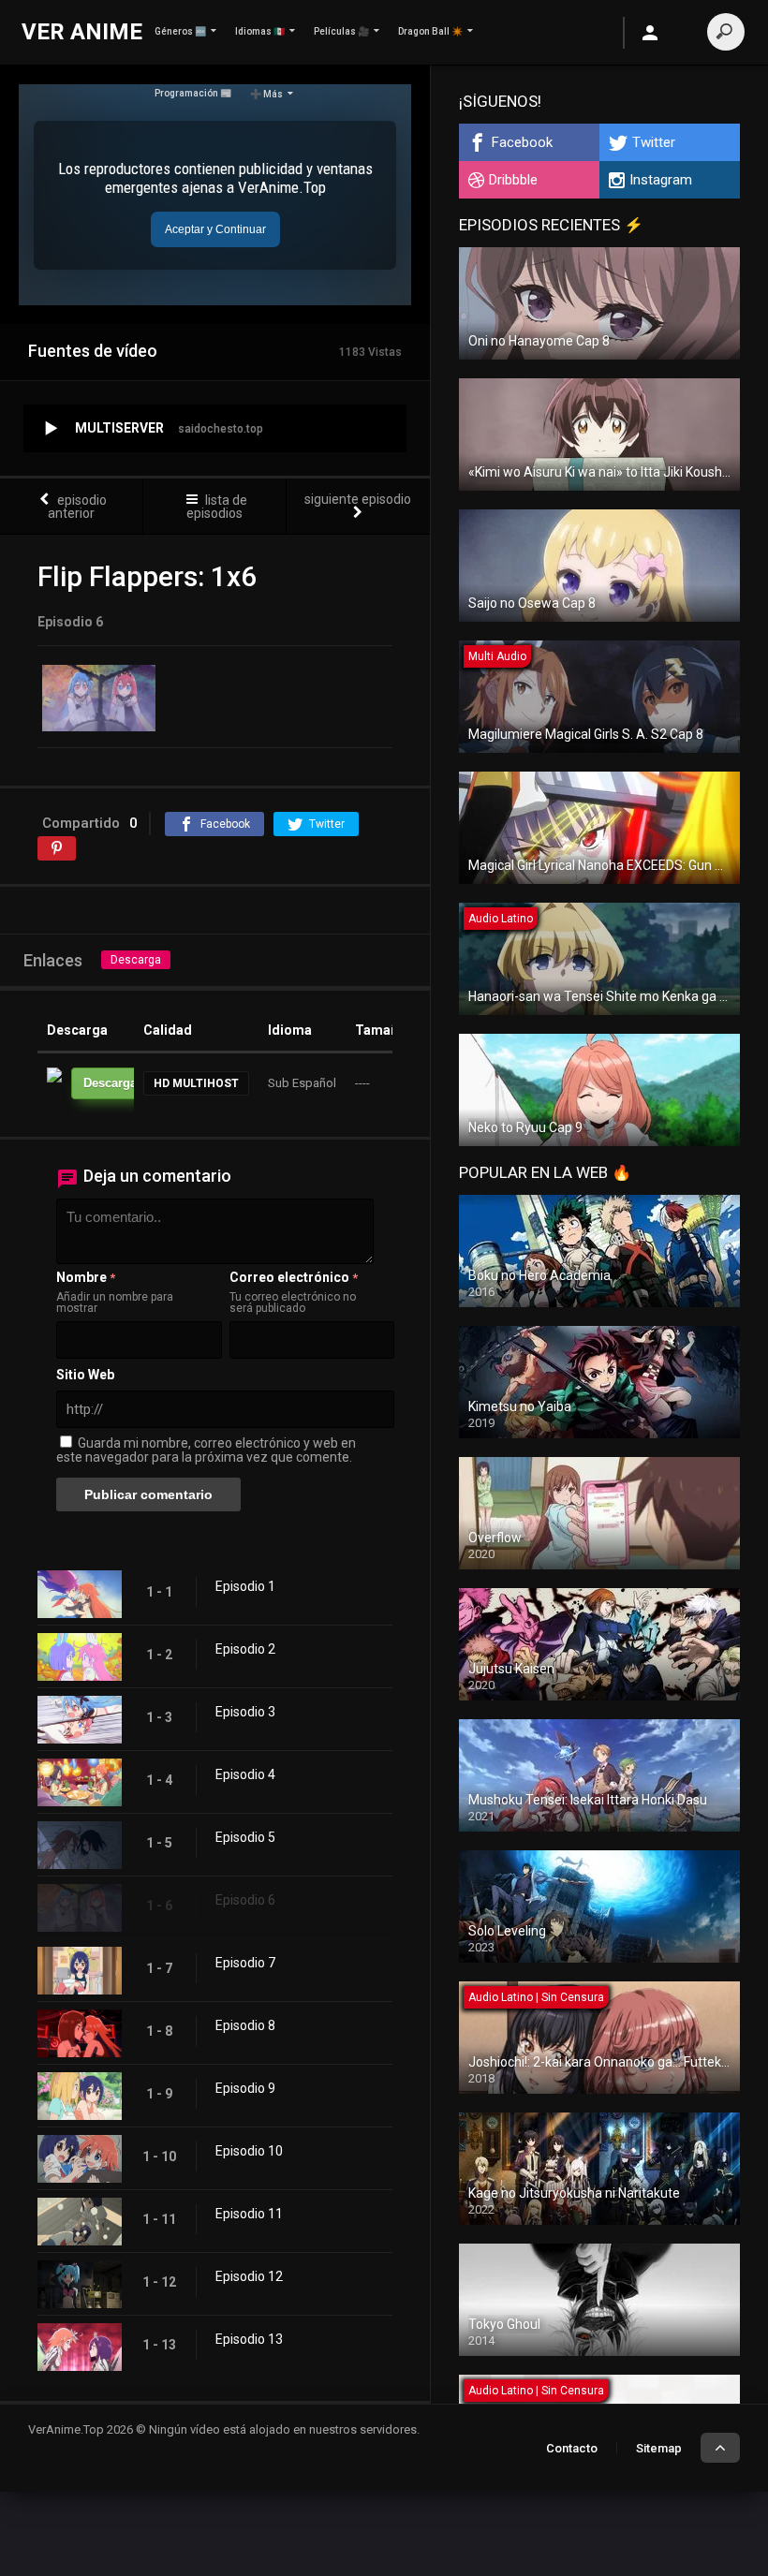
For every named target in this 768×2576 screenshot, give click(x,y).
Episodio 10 (249, 2151)
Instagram (661, 180)
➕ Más (266, 94)
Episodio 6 (245, 1900)
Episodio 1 (245, 1586)
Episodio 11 (249, 2214)
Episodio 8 (245, 2025)
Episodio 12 (249, 2276)
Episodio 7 (245, 1963)
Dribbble (513, 180)
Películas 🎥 (341, 31)
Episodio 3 (245, 1712)
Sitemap (659, 2448)
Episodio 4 (245, 1774)
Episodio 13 (249, 2339)
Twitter (654, 142)
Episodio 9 (245, 2088)
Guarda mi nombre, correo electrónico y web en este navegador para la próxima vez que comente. (206, 1450)
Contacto (572, 2448)
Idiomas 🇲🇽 (260, 31)
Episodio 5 (245, 1837)
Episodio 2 (245, 1649)
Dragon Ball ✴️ (430, 31)
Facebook (522, 142)
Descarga (136, 960)
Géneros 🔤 (180, 31)
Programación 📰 (193, 93)
